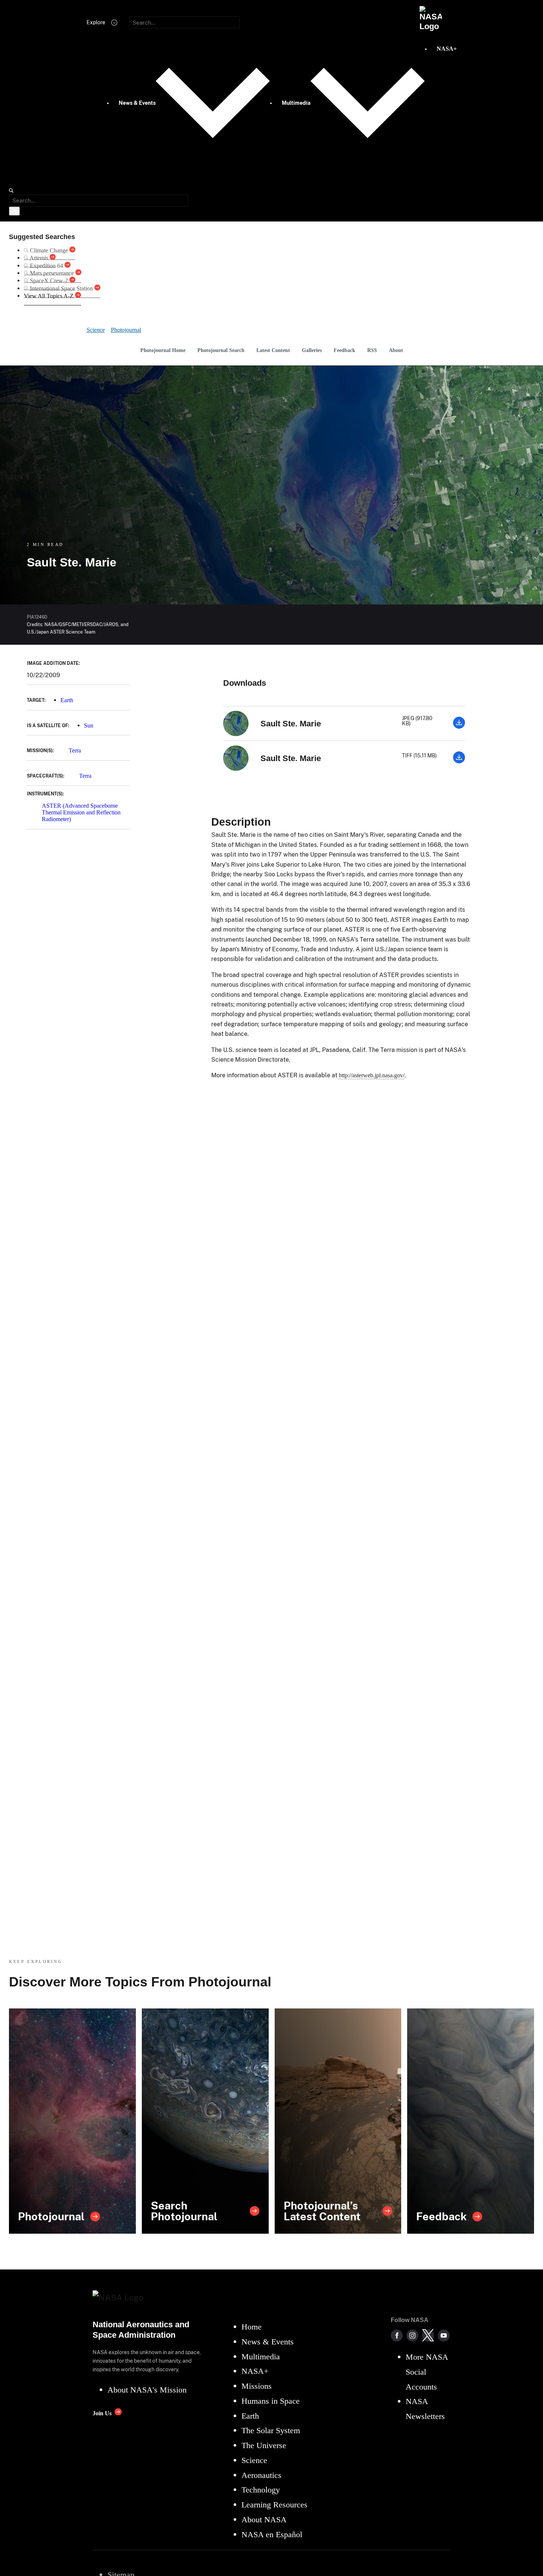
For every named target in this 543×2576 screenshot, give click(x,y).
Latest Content (273, 350)
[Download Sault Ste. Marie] (459, 727)
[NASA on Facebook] (397, 2335)
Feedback (344, 350)
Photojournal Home (163, 350)
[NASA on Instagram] (412, 2335)
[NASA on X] (428, 2335)
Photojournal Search (221, 350)
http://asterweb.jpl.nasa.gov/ (372, 1075)
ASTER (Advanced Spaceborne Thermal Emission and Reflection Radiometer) (81, 813)
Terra (75, 750)
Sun (89, 725)
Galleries (312, 350)
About (396, 350)
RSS (372, 350)
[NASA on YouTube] (444, 2335)
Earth (67, 700)
